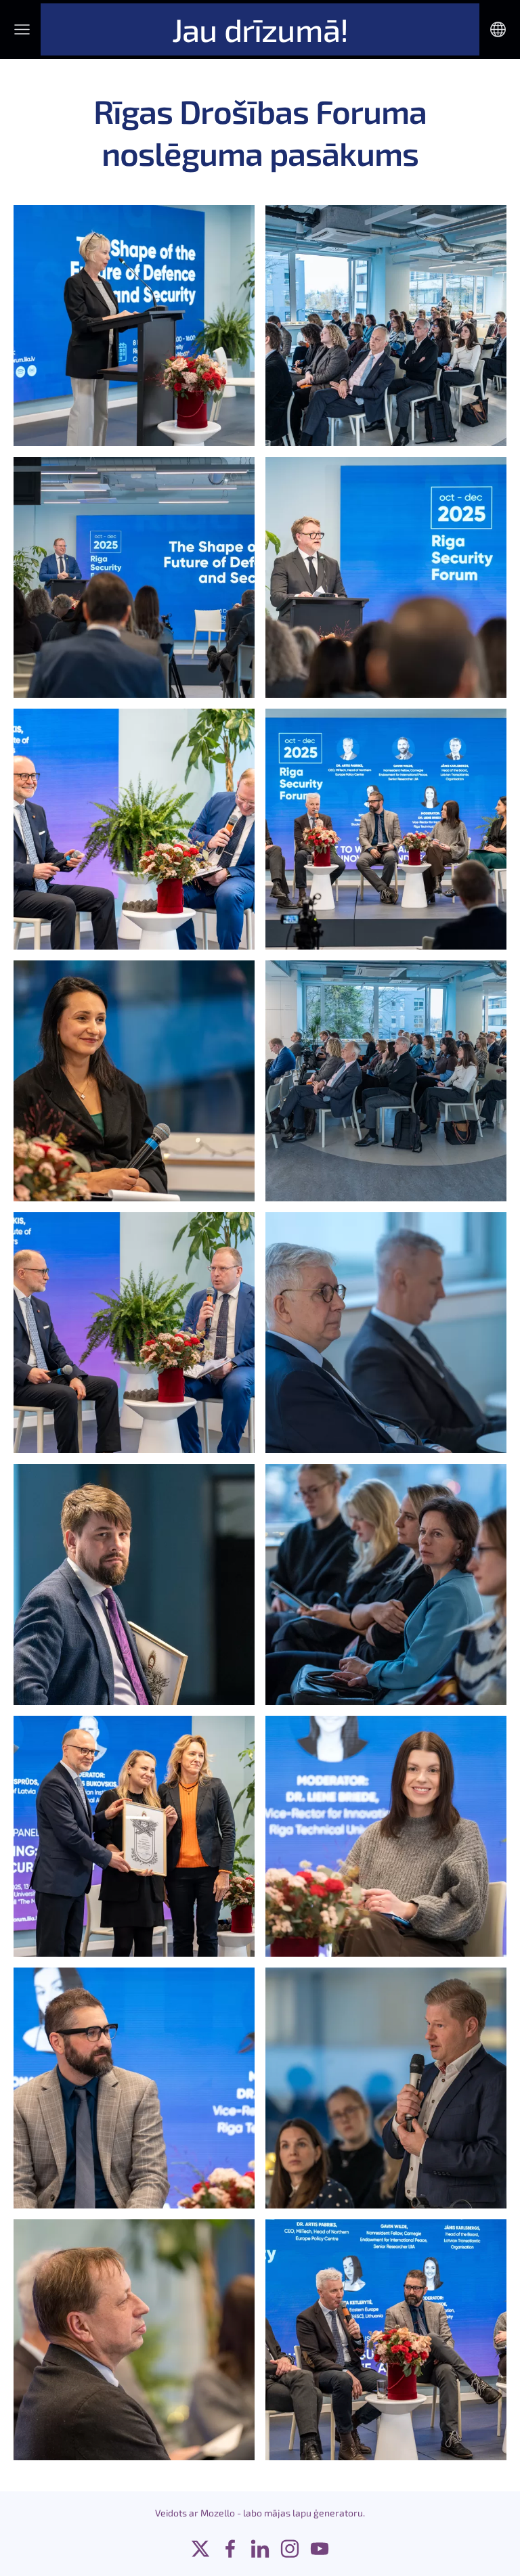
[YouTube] (320, 2549)
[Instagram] (290, 2549)
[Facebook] (230, 2549)
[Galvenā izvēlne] (22, 29)
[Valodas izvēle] (498, 29)
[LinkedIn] (260, 2549)
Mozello (218, 2513)
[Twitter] (200, 2549)
